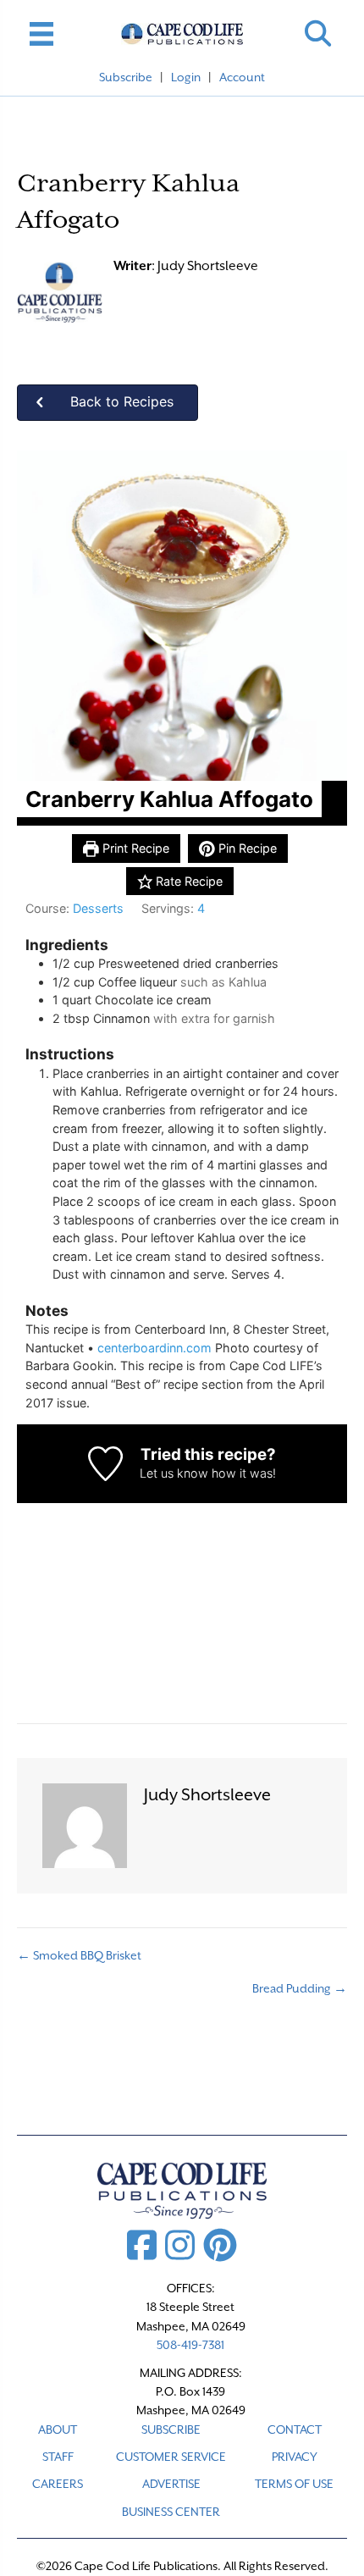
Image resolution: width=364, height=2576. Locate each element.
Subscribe (126, 77)
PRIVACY (295, 2457)
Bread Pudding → (300, 1988)
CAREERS (58, 2484)
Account (242, 77)
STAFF (58, 2457)
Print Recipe (134, 848)
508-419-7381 (190, 2345)
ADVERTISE (171, 2484)
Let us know (174, 1473)
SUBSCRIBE (171, 2430)
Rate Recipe (188, 881)
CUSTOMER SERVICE (171, 2457)
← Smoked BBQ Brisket (79, 1955)
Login (186, 77)
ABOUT (58, 2430)
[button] (318, 33)
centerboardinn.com (154, 1348)
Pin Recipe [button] (246, 848)
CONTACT (295, 2430)
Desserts (98, 908)
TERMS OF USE (294, 2484)
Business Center (171, 2512)
